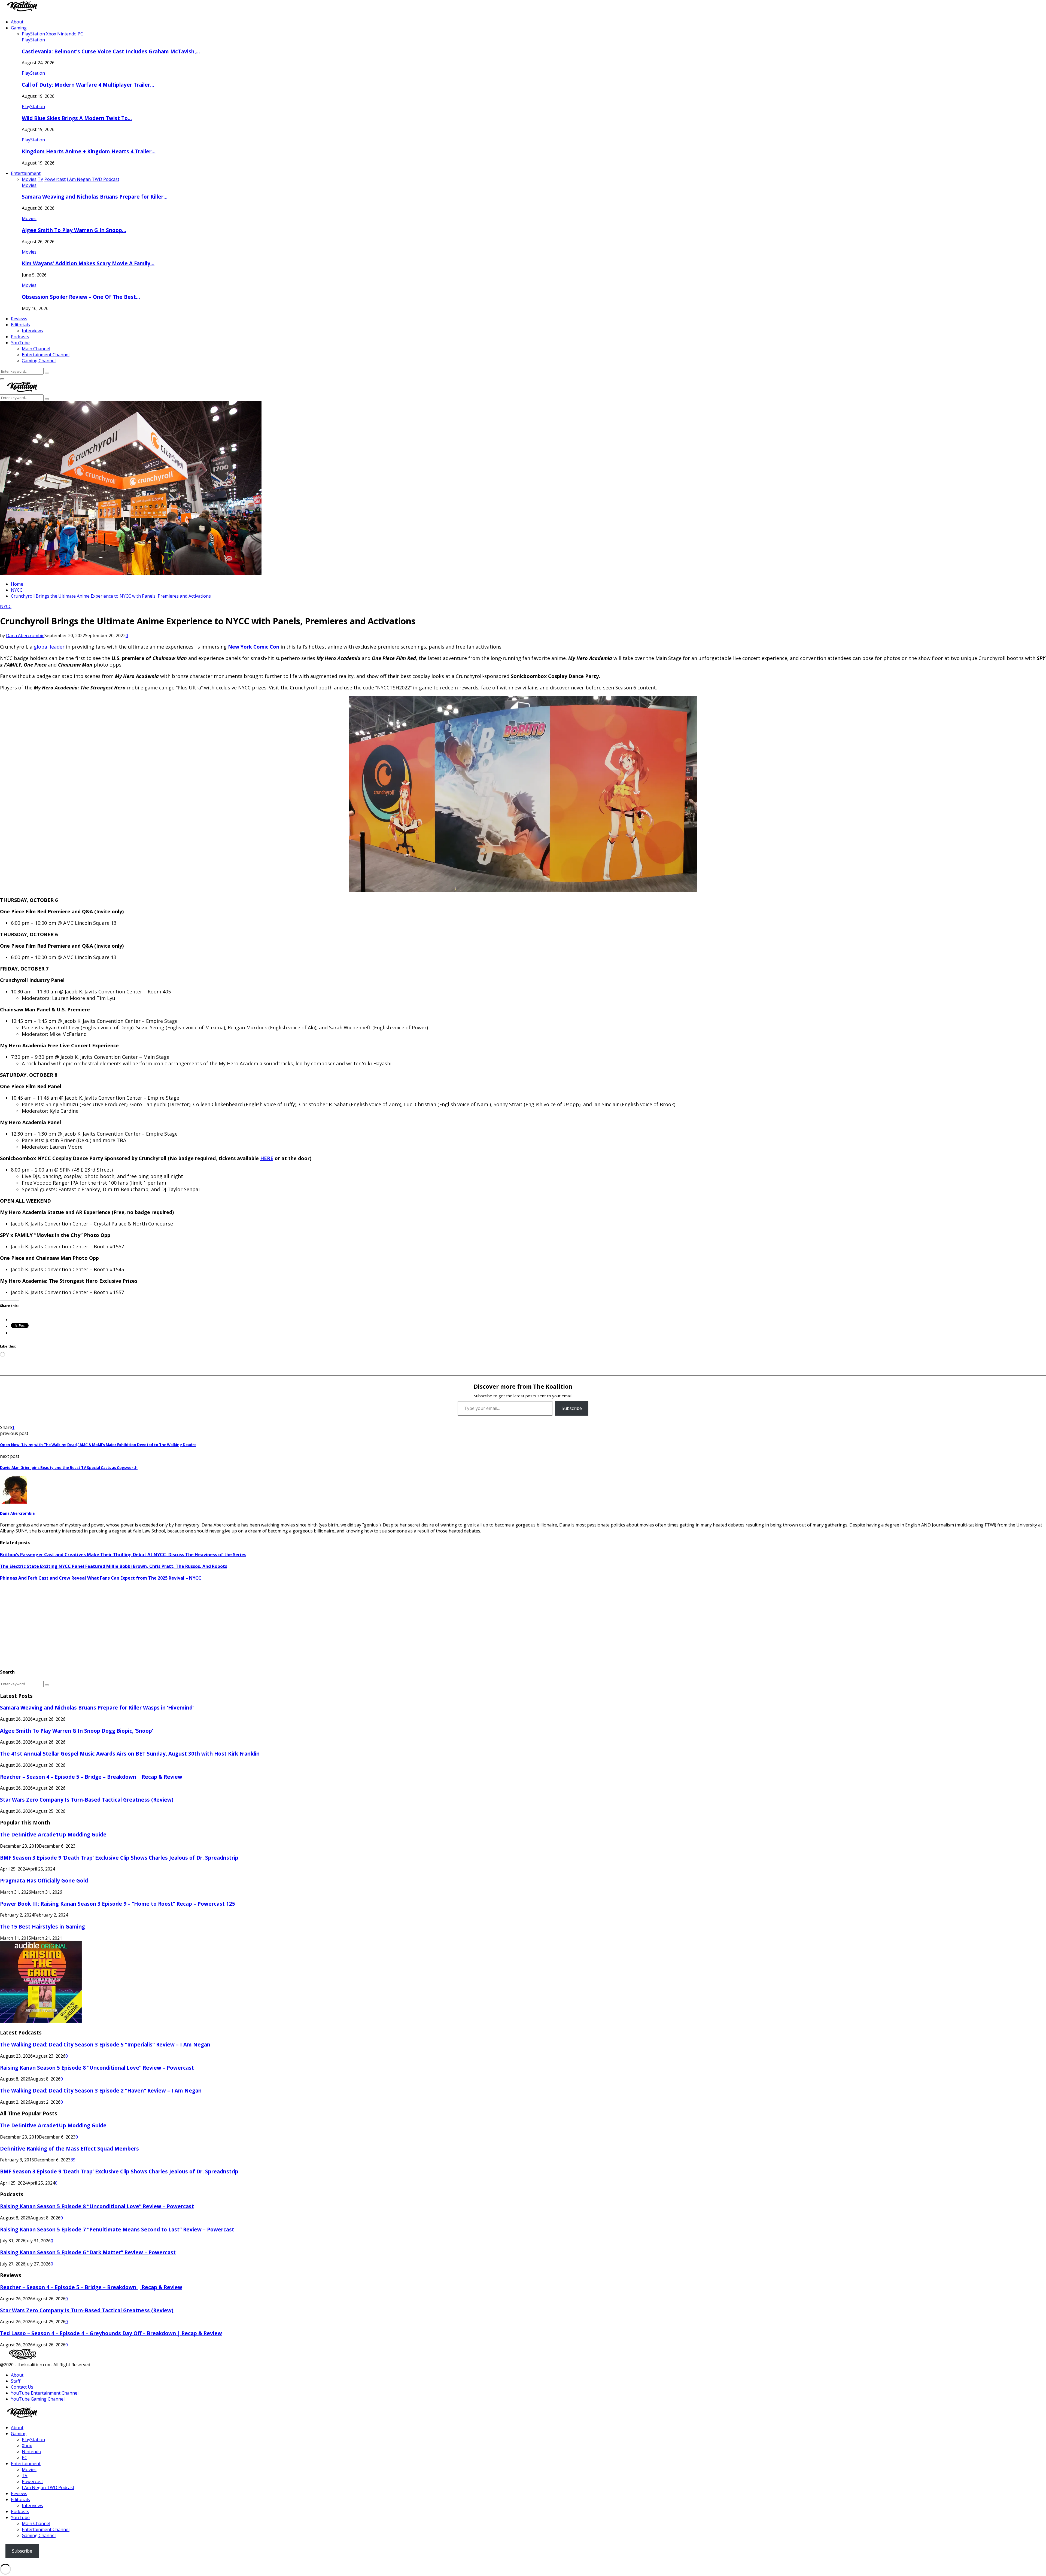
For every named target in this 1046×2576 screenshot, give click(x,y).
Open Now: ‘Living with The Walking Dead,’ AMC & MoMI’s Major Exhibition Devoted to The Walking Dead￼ (98, 1445)
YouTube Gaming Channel (38, 2399)
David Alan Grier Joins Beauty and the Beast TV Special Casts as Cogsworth (69, 1468)
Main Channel (36, 349)
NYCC (6, 606)
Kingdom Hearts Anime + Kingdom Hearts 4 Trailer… (89, 151)
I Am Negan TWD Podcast (48, 2487)
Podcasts (20, 337)
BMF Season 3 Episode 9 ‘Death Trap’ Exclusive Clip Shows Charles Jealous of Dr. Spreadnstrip (119, 1858)
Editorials (20, 325)
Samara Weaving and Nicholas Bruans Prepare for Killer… (95, 197)
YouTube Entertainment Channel (45, 2393)
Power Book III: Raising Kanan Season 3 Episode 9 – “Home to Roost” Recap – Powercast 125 (118, 1904)
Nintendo (31, 2452)
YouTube (20, 343)
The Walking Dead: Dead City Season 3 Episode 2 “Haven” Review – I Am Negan (101, 2090)
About (17, 22)
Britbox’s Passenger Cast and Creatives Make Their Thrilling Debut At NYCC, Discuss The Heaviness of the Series (123, 1555)
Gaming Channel (39, 361)
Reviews (19, 319)
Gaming (19, 28)
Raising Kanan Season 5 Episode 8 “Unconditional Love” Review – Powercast (97, 2068)
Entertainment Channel (46, 355)
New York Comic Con (254, 647)
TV (25, 2475)
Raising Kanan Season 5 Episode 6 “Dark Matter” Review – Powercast (88, 2252)
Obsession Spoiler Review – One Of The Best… (81, 297)
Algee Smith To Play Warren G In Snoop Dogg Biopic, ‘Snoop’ (77, 1731)
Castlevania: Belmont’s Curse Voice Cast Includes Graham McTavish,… (111, 51)
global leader (49, 647)
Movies (29, 185)
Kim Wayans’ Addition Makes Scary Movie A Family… (88, 263)
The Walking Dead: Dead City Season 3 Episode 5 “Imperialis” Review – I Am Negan (105, 2044)
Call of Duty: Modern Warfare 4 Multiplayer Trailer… (88, 85)
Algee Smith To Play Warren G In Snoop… (74, 230)
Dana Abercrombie (25, 635)
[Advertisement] (163, 1625)
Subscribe (572, 1408)
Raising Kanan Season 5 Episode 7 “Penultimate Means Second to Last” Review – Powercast (117, 2229)
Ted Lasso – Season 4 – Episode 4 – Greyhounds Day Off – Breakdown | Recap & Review (111, 2333)
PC (25, 2458)
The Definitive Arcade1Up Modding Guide (53, 1834)
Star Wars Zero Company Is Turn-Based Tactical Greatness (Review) (87, 1800)
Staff (16, 2381)
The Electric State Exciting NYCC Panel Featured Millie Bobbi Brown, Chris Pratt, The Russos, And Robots (114, 1566)
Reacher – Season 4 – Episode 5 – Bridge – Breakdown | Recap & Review (91, 1777)
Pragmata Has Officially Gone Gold (44, 1880)
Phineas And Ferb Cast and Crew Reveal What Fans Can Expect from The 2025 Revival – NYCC (101, 1578)
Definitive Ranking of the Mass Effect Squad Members (69, 2148)
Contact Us (22, 2387)
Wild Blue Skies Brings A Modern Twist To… (77, 118)
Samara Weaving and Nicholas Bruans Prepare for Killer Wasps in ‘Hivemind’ (97, 1707)
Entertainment (26, 173)
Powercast (32, 2481)
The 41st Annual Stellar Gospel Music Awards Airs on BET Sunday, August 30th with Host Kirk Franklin (130, 1754)
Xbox (27, 2446)
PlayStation (33, 40)
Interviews (32, 331)
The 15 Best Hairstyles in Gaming (42, 1926)
